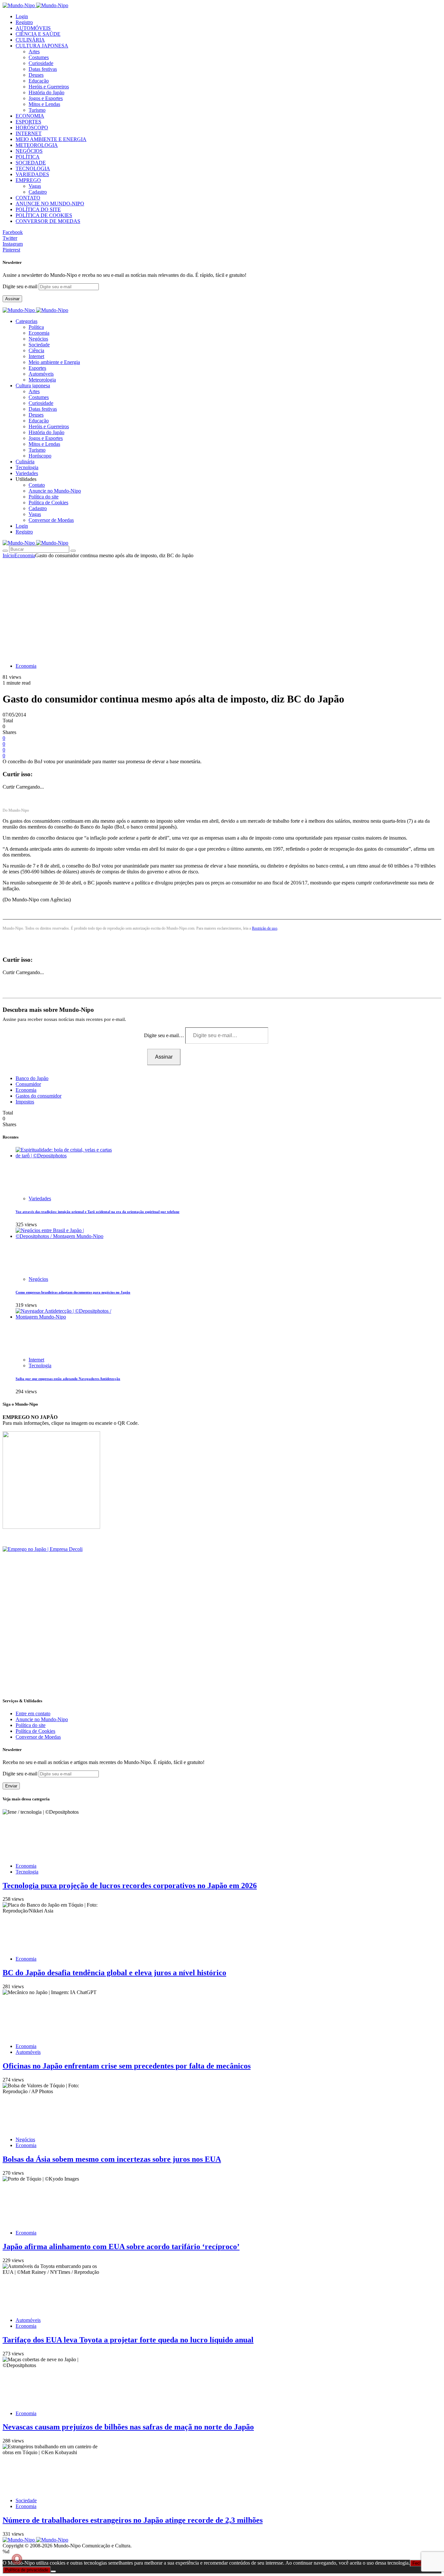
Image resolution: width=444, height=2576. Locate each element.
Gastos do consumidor (39, 1096)
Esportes (37, 368)
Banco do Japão (32, 1078)
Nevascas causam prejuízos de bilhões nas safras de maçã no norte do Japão (128, 2427)
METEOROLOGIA (37, 145)
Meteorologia (42, 380)
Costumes (39, 57)
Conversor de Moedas (51, 520)
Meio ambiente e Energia (54, 362)
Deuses (36, 75)
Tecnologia (40, 1365)
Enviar (11, 1786)
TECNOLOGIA (33, 168)
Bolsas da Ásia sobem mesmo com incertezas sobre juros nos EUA (112, 2159)
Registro (24, 22)
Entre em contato (33, 1713)
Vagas (35, 186)
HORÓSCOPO (32, 128)
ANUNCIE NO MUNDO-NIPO (50, 204)
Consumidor (28, 1084)
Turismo (37, 110)
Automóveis (41, 374)
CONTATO (28, 198)
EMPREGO (28, 180)
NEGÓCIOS (29, 151)
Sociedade (39, 345)
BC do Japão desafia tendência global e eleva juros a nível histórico (114, 1973)
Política (36, 327)
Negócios (38, 339)
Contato (37, 485)
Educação (39, 81)
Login (22, 16)
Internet (36, 356)
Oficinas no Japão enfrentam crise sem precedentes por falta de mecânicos (127, 2066)
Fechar (419, 2563)
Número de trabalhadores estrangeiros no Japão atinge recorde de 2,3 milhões (133, 2520)
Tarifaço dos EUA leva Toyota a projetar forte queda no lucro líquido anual (128, 2340)
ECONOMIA (30, 116)
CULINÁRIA (30, 40)
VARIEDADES (32, 174)
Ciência (36, 350)
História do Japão (46, 92)
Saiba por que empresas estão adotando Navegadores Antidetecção (68, 1379)
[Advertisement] (222, 607)
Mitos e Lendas (44, 104)
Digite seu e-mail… (165, 1035)
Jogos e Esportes (46, 98)
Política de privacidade (27, 2570)
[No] (53, 2571)
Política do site (44, 497)
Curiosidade (41, 63)
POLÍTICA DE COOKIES (44, 215)
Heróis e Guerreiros (49, 87)
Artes (34, 52)
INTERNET (29, 133)
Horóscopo (40, 456)
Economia (39, 333)
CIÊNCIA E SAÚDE (38, 34)
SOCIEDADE (31, 163)
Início (8, 555)
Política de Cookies (48, 502)
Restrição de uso (265, 928)
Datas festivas (43, 69)
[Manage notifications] (17, 2559)
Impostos (25, 1102)
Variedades (40, 1198)
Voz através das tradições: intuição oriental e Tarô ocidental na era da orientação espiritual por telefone (98, 1212)
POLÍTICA (28, 157)
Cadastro (38, 192)
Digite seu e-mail (21, 286)
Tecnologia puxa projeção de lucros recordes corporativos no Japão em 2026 (130, 1886)
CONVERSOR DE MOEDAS (48, 221)
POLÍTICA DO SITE (38, 209)
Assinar (12, 299)
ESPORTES (28, 122)
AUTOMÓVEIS (33, 28)
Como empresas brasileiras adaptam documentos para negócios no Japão (73, 1292)
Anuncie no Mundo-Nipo (55, 491)
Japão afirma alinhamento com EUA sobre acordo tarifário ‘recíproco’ (121, 2247)
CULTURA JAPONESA (42, 46)
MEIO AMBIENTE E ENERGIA (51, 139)
